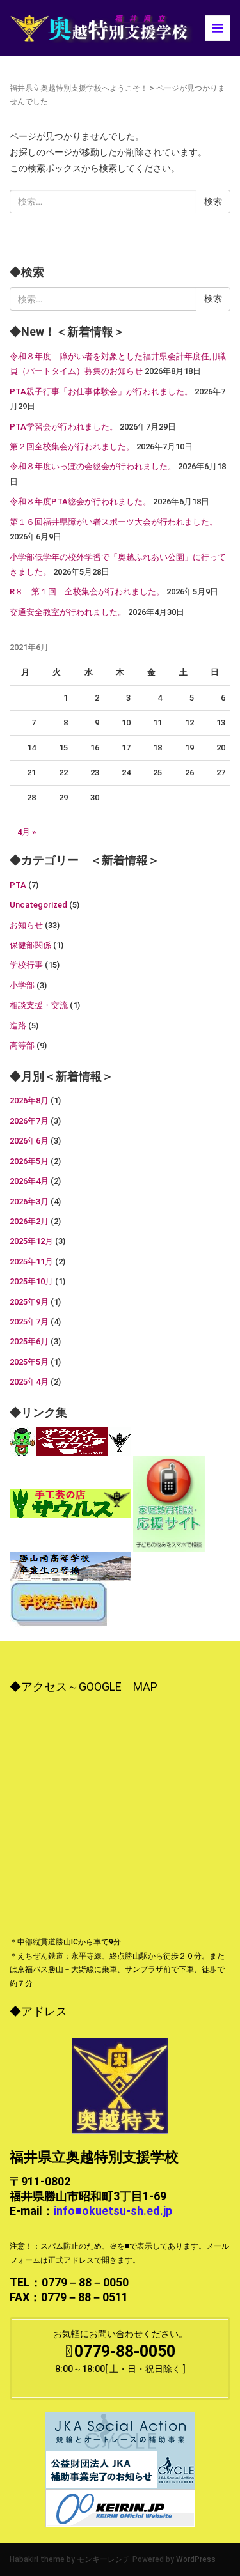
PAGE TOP (221, 2488)
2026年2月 (29, 1221)
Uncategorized (38, 905)
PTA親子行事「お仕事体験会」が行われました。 (101, 392)
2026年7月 (29, 1121)
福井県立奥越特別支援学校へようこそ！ (79, 88)
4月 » (27, 832)
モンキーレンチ (104, 2559)
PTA (18, 885)
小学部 (22, 985)
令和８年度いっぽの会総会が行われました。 (93, 466)
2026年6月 (29, 1141)
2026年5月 (29, 1161)
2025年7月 (29, 1322)
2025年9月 (29, 1302)
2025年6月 (29, 1341)
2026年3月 (29, 1201)
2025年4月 (29, 1382)
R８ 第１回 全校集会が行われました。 (87, 592)
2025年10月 (31, 1281)
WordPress (196, 2559)
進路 (18, 1026)
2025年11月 (31, 1261)
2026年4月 (29, 1181)
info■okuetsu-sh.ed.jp (113, 2211)
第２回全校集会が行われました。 (72, 446)
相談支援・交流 (39, 1005)
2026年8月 (29, 1100)
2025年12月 (31, 1241)
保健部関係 (30, 945)
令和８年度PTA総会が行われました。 (80, 501)
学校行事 (26, 965)
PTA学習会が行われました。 (64, 427)
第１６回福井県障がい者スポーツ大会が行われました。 (114, 522)
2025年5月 (29, 1362)
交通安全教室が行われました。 (68, 612)
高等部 (22, 1045)
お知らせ (26, 925)
